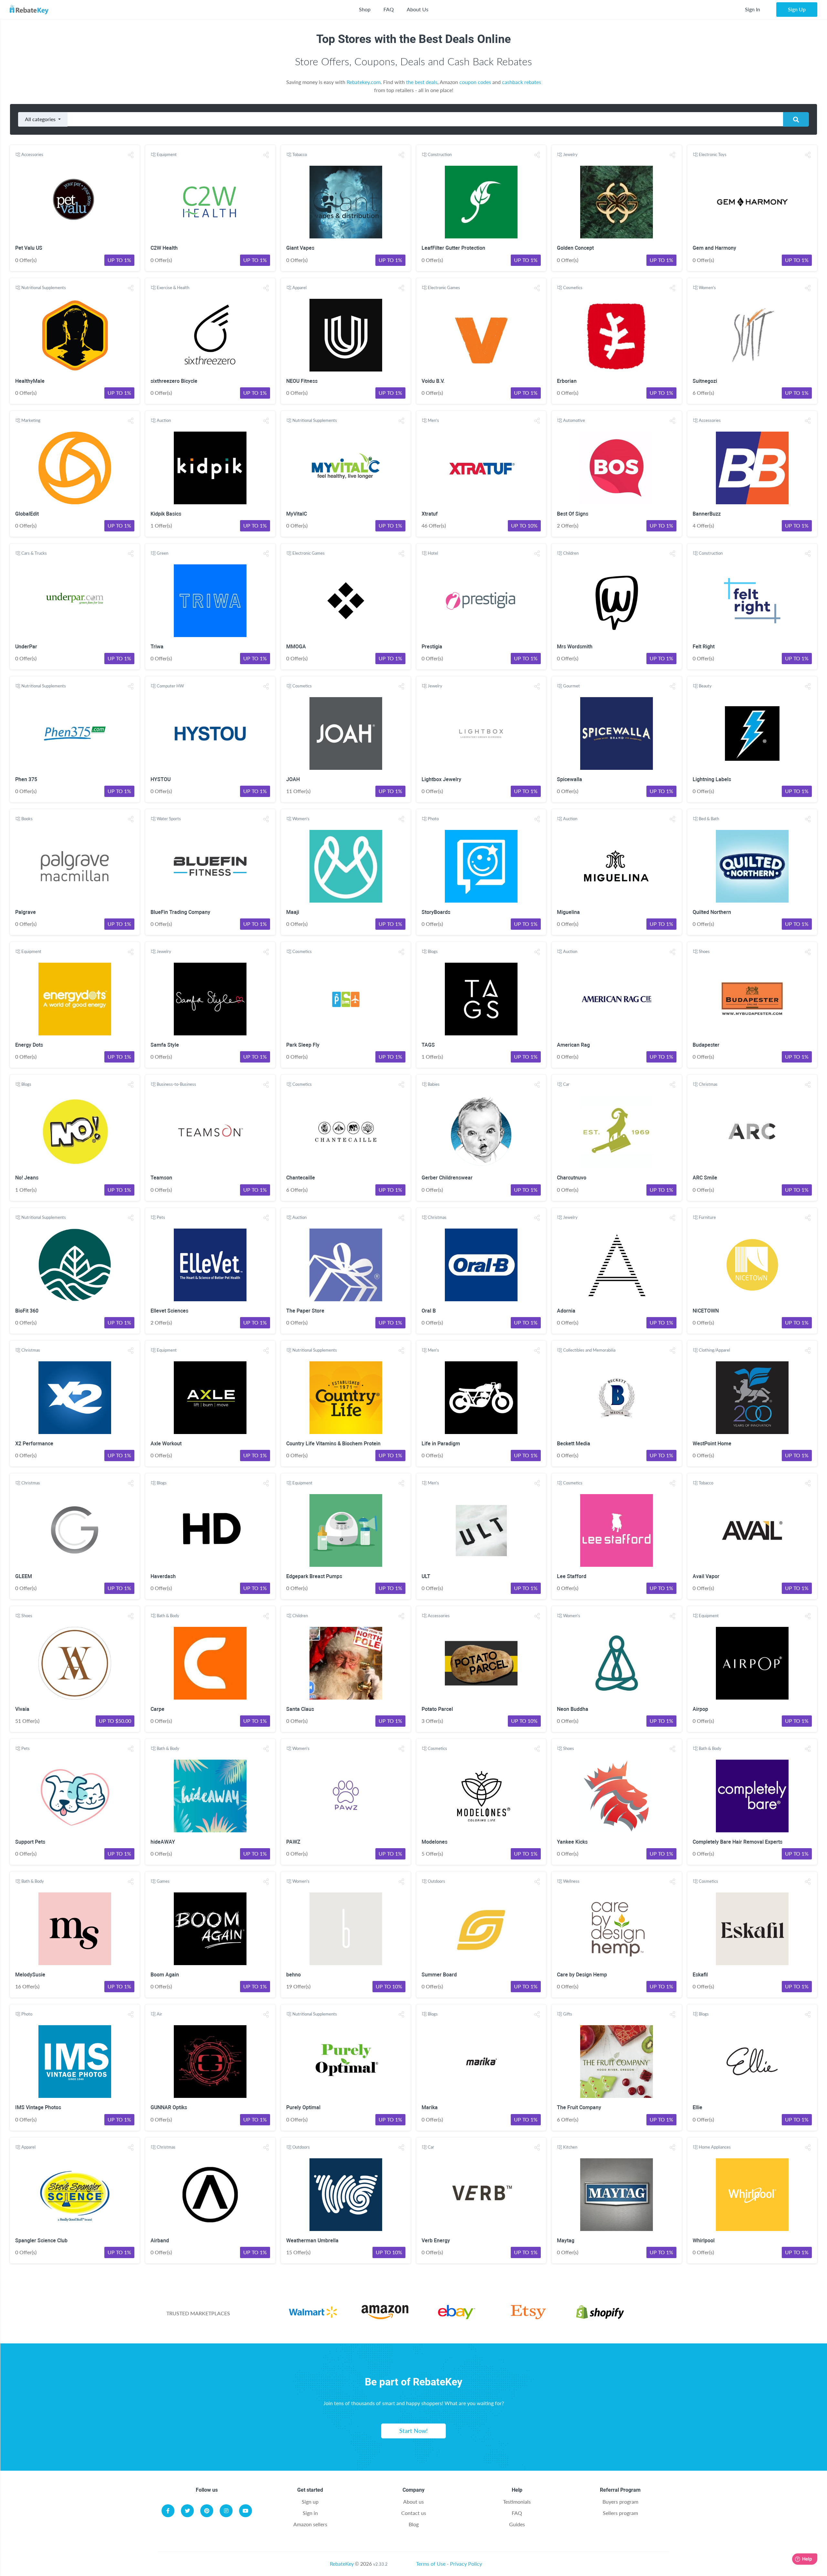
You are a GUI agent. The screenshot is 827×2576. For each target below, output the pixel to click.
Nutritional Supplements (44, 288)
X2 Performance (34, 1444)
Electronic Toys (713, 154)
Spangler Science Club (41, 2241)
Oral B (429, 1311)
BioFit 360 (27, 1311)
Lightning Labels (712, 779)
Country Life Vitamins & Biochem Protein (333, 1444)
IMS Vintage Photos (38, 2107)
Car (566, 1084)
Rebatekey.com (364, 82)
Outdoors (436, 1881)
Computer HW (170, 686)
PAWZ (293, 1842)
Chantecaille (301, 1178)
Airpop (700, 1709)
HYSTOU (161, 779)
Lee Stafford (572, 1576)
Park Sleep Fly (303, 1045)
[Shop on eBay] (456, 2313)
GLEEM (24, 1576)
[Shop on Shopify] (600, 2313)
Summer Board (439, 1975)
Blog (414, 2524)
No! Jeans (27, 1178)
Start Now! (413, 2431)
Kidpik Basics (166, 514)
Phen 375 (26, 779)
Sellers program (620, 2513)
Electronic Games (444, 288)
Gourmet (571, 686)
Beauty (705, 686)
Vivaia (22, 1709)
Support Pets (30, 1842)
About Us (418, 9)
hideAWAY (163, 1842)
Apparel (299, 288)
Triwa (157, 647)
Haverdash (163, 1576)
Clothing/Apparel (714, 1350)
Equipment (167, 154)
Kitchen (570, 2147)
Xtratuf (430, 514)
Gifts (568, 2014)
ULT (426, 1576)
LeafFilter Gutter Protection (453, 248)
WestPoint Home (712, 1444)
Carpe (157, 1709)
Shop (365, 9)
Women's (707, 288)
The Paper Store (305, 1311)
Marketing (31, 420)
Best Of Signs (573, 514)
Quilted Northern (712, 912)
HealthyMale (30, 381)
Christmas (708, 1084)
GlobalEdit (27, 514)
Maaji (293, 912)
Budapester (706, 1045)
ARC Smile (705, 1178)
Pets (161, 1217)
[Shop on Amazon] (385, 2313)
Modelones (434, 1842)
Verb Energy (436, 2241)
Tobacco (300, 154)
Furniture (707, 1217)
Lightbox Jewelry (441, 779)
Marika (430, 2107)
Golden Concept (575, 248)
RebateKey (342, 2564)
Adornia (566, 1311)
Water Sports (169, 819)
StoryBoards (436, 912)
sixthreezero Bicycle (174, 381)
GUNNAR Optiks (169, 2107)
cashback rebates (522, 82)
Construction (440, 154)
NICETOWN (706, 1311)
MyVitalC (297, 514)
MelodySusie (30, 1975)
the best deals (422, 82)
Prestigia (432, 647)
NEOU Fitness (302, 381)
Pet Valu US (29, 248)
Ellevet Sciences (169, 1311)
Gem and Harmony (714, 248)
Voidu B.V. (433, 381)
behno (293, 1975)
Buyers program (620, 2502)
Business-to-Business (176, 1084)
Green (162, 553)
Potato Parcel (437, 1709)
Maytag (566, 2241)
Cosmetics (573, 288)
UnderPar (26, 647)
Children (571, 553)
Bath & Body (168, 1616)
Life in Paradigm (441, 1444)
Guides (517, 2524)
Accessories (32, 154)
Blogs (433, 951)
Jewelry (570, 154)
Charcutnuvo (572, 1178)
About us (413, 2502)
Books (27, 819)
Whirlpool (704, 2241)
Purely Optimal (303, 2107)
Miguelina (568, 912)
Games (163, 1881)
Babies (434, 1084)
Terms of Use (431, 2564)
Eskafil (700, 1975)
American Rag (573, 1045)
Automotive (574, 420)
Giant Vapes (300, 248)
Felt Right (704, 647)
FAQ (389, 9)
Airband (160, 2241)
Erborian (567, 381)
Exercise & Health (173, 288)
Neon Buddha (573, 1709)
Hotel (433, 553)
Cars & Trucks (34, 553)
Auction (164, 420)
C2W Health (164, 248)
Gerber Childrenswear (447, 1178)
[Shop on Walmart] (313, 2313)
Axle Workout (166, 1444)
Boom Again (165, 1975)
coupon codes (475, 82)
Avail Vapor (706, 1576)
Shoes (704, 951)
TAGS (428, 1045)
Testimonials (517, 2502)
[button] (131, 155)
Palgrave (26, 912)
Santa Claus (300, 1709)
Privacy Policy (466, 2564)
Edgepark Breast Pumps (314, 1576)
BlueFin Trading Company (180, 912)
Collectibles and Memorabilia (589, 1350)
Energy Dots (29, 1045)
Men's (433, 420)
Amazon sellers (310, 2524)
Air (159, 2014)
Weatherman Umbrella (312, 2241)
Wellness (571, 1881)
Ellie (697, 2107)
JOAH (293, 779)
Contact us (414, 2513)
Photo (433, 819)
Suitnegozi (705, 381)
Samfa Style (165, 1045)
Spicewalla (570, 779)
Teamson (161, 1178)
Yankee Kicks (572, 1842)
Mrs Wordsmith (575, 647)
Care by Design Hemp (582, 1975)
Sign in (310, 2513)
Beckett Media (574, 1444)
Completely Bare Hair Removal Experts (738, 1842)
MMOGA (296, 647)
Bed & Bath (709, 819)
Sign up (310, 2502)
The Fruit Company (579, 2107)
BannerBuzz (707, 514)
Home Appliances (715, 2147)
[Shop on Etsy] (528, 2313)
